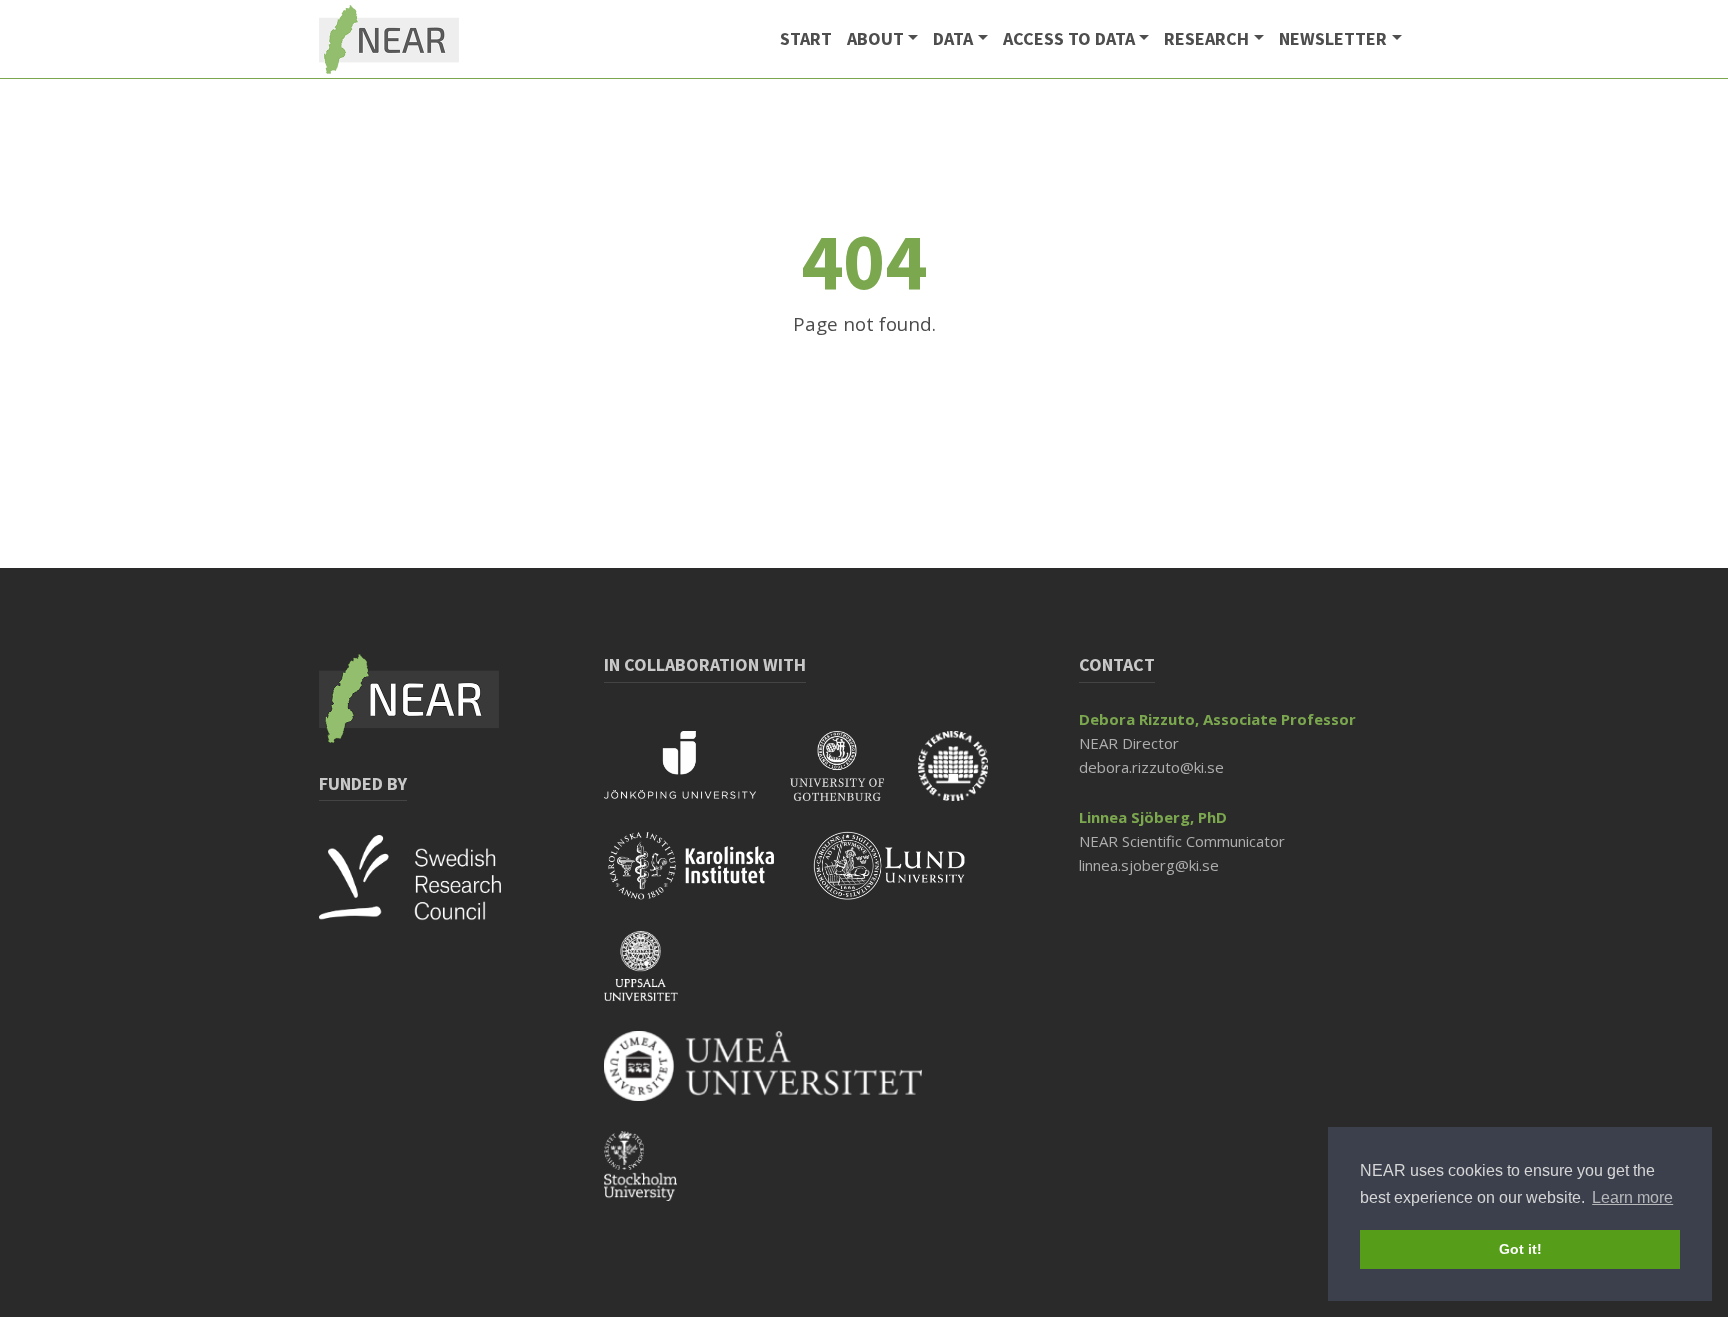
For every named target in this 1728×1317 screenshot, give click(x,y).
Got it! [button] (1520, 1249)
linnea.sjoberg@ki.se (1149, 865)
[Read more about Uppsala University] (656, 979)
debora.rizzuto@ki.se (1151, 767)
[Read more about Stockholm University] (655, 1179)
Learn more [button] (1632, 1197)
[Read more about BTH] (968, 779)
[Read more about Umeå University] (778, 1079)
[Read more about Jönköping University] (697, 779)
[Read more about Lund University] (905, 879)
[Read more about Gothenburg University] (854, 779)
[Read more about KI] (708, 879)
